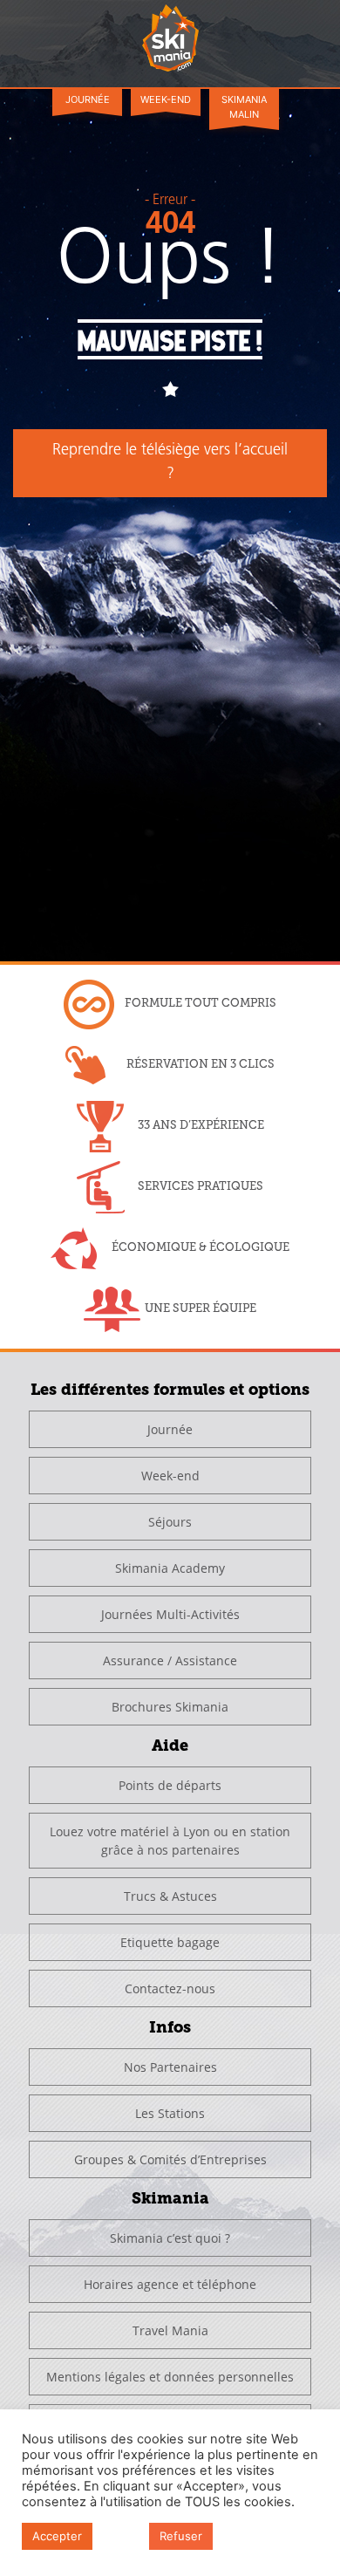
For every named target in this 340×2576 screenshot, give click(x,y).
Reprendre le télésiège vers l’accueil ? (170, 463)
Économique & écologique (201, 1247)
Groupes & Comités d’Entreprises (170, 2159)
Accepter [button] (57, 2536)
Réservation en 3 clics (201, 1064)
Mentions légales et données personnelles (170, 2377)
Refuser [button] (181, 2536)
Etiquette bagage (170, 1942)
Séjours (170, 1522)
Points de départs (170, 1785)
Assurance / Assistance (170, 1660)
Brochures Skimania (170, 1707)
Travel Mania (170, 2330)
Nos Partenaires (170, 2067)
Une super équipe (201, 1308)
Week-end (166, 99)
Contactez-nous (170, 1988)
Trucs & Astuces (170, 1896)
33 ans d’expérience (201, 1125)
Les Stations (170, 2113)
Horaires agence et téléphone (170, 2284)
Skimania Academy (170, 1568)
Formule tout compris (201, 1003)
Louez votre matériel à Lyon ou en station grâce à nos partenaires (170, 1841)
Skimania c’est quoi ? (170, 2238)
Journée (88, 99)
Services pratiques (201, 1186)
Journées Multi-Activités (170, 1614)
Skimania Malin (244, 107)
